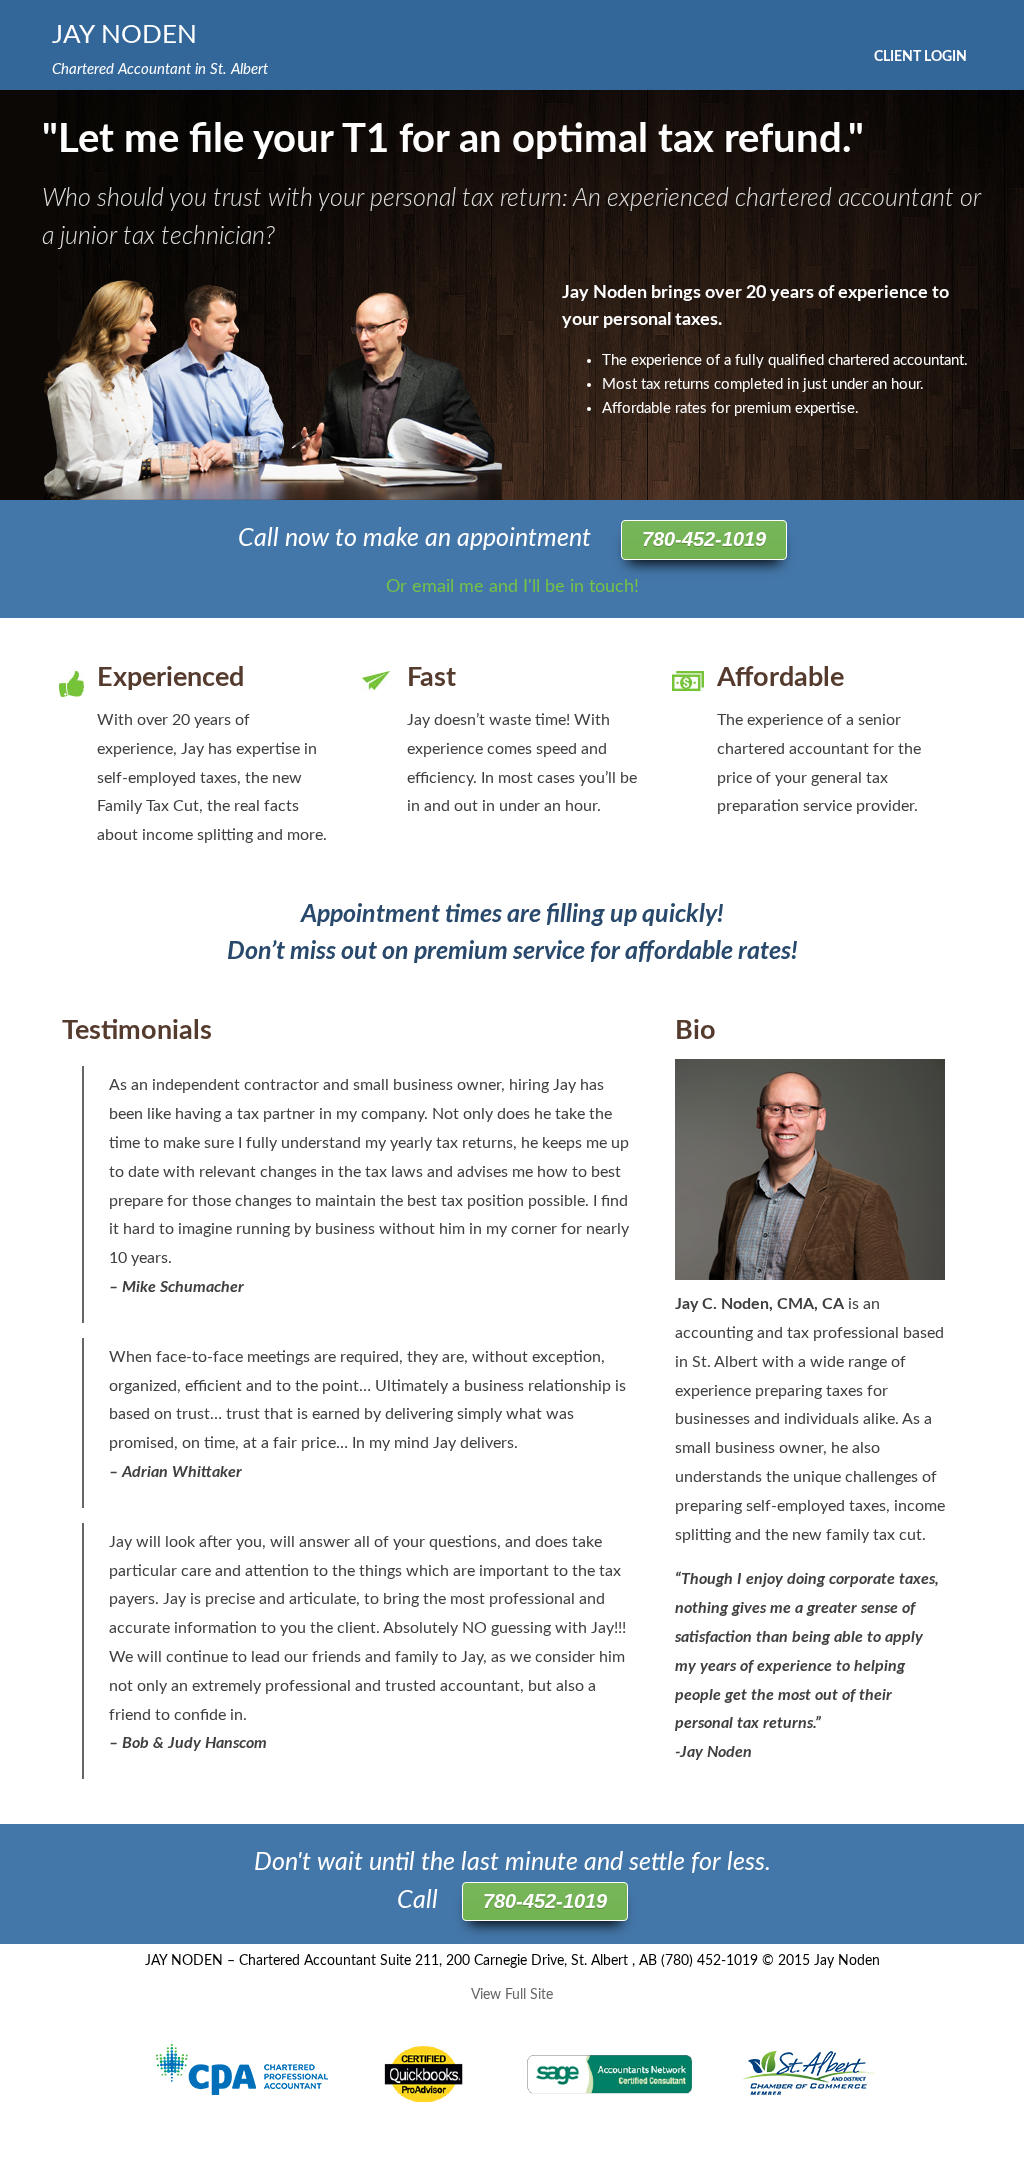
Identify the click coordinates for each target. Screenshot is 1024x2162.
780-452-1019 (704, 539)
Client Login (920, 57)
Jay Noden (124, 35)
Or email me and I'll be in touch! (512, 587)
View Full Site (512, 1995)
